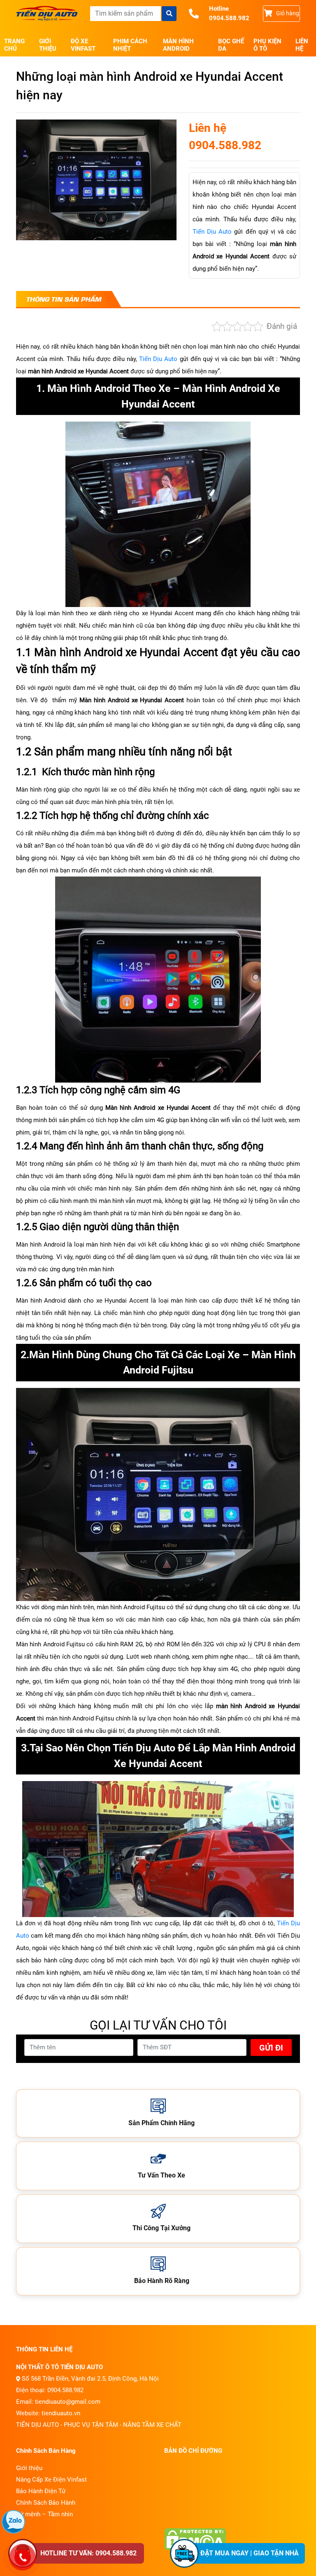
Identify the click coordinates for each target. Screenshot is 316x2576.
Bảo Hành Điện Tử (41, 2491)
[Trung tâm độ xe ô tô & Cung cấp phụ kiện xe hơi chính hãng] (47, 14)
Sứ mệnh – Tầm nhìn (44, 2514)
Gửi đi (271, 2048)
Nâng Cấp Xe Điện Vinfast (51, 2480)
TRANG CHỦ (14, 45)
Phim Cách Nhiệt (130, 45)
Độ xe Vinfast (83, 45)
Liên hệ (302, 45)
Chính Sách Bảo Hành (46, 2503)
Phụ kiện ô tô (267, 45)
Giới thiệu (48, 45)
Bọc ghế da (231, 45)
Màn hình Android (178, 45)
